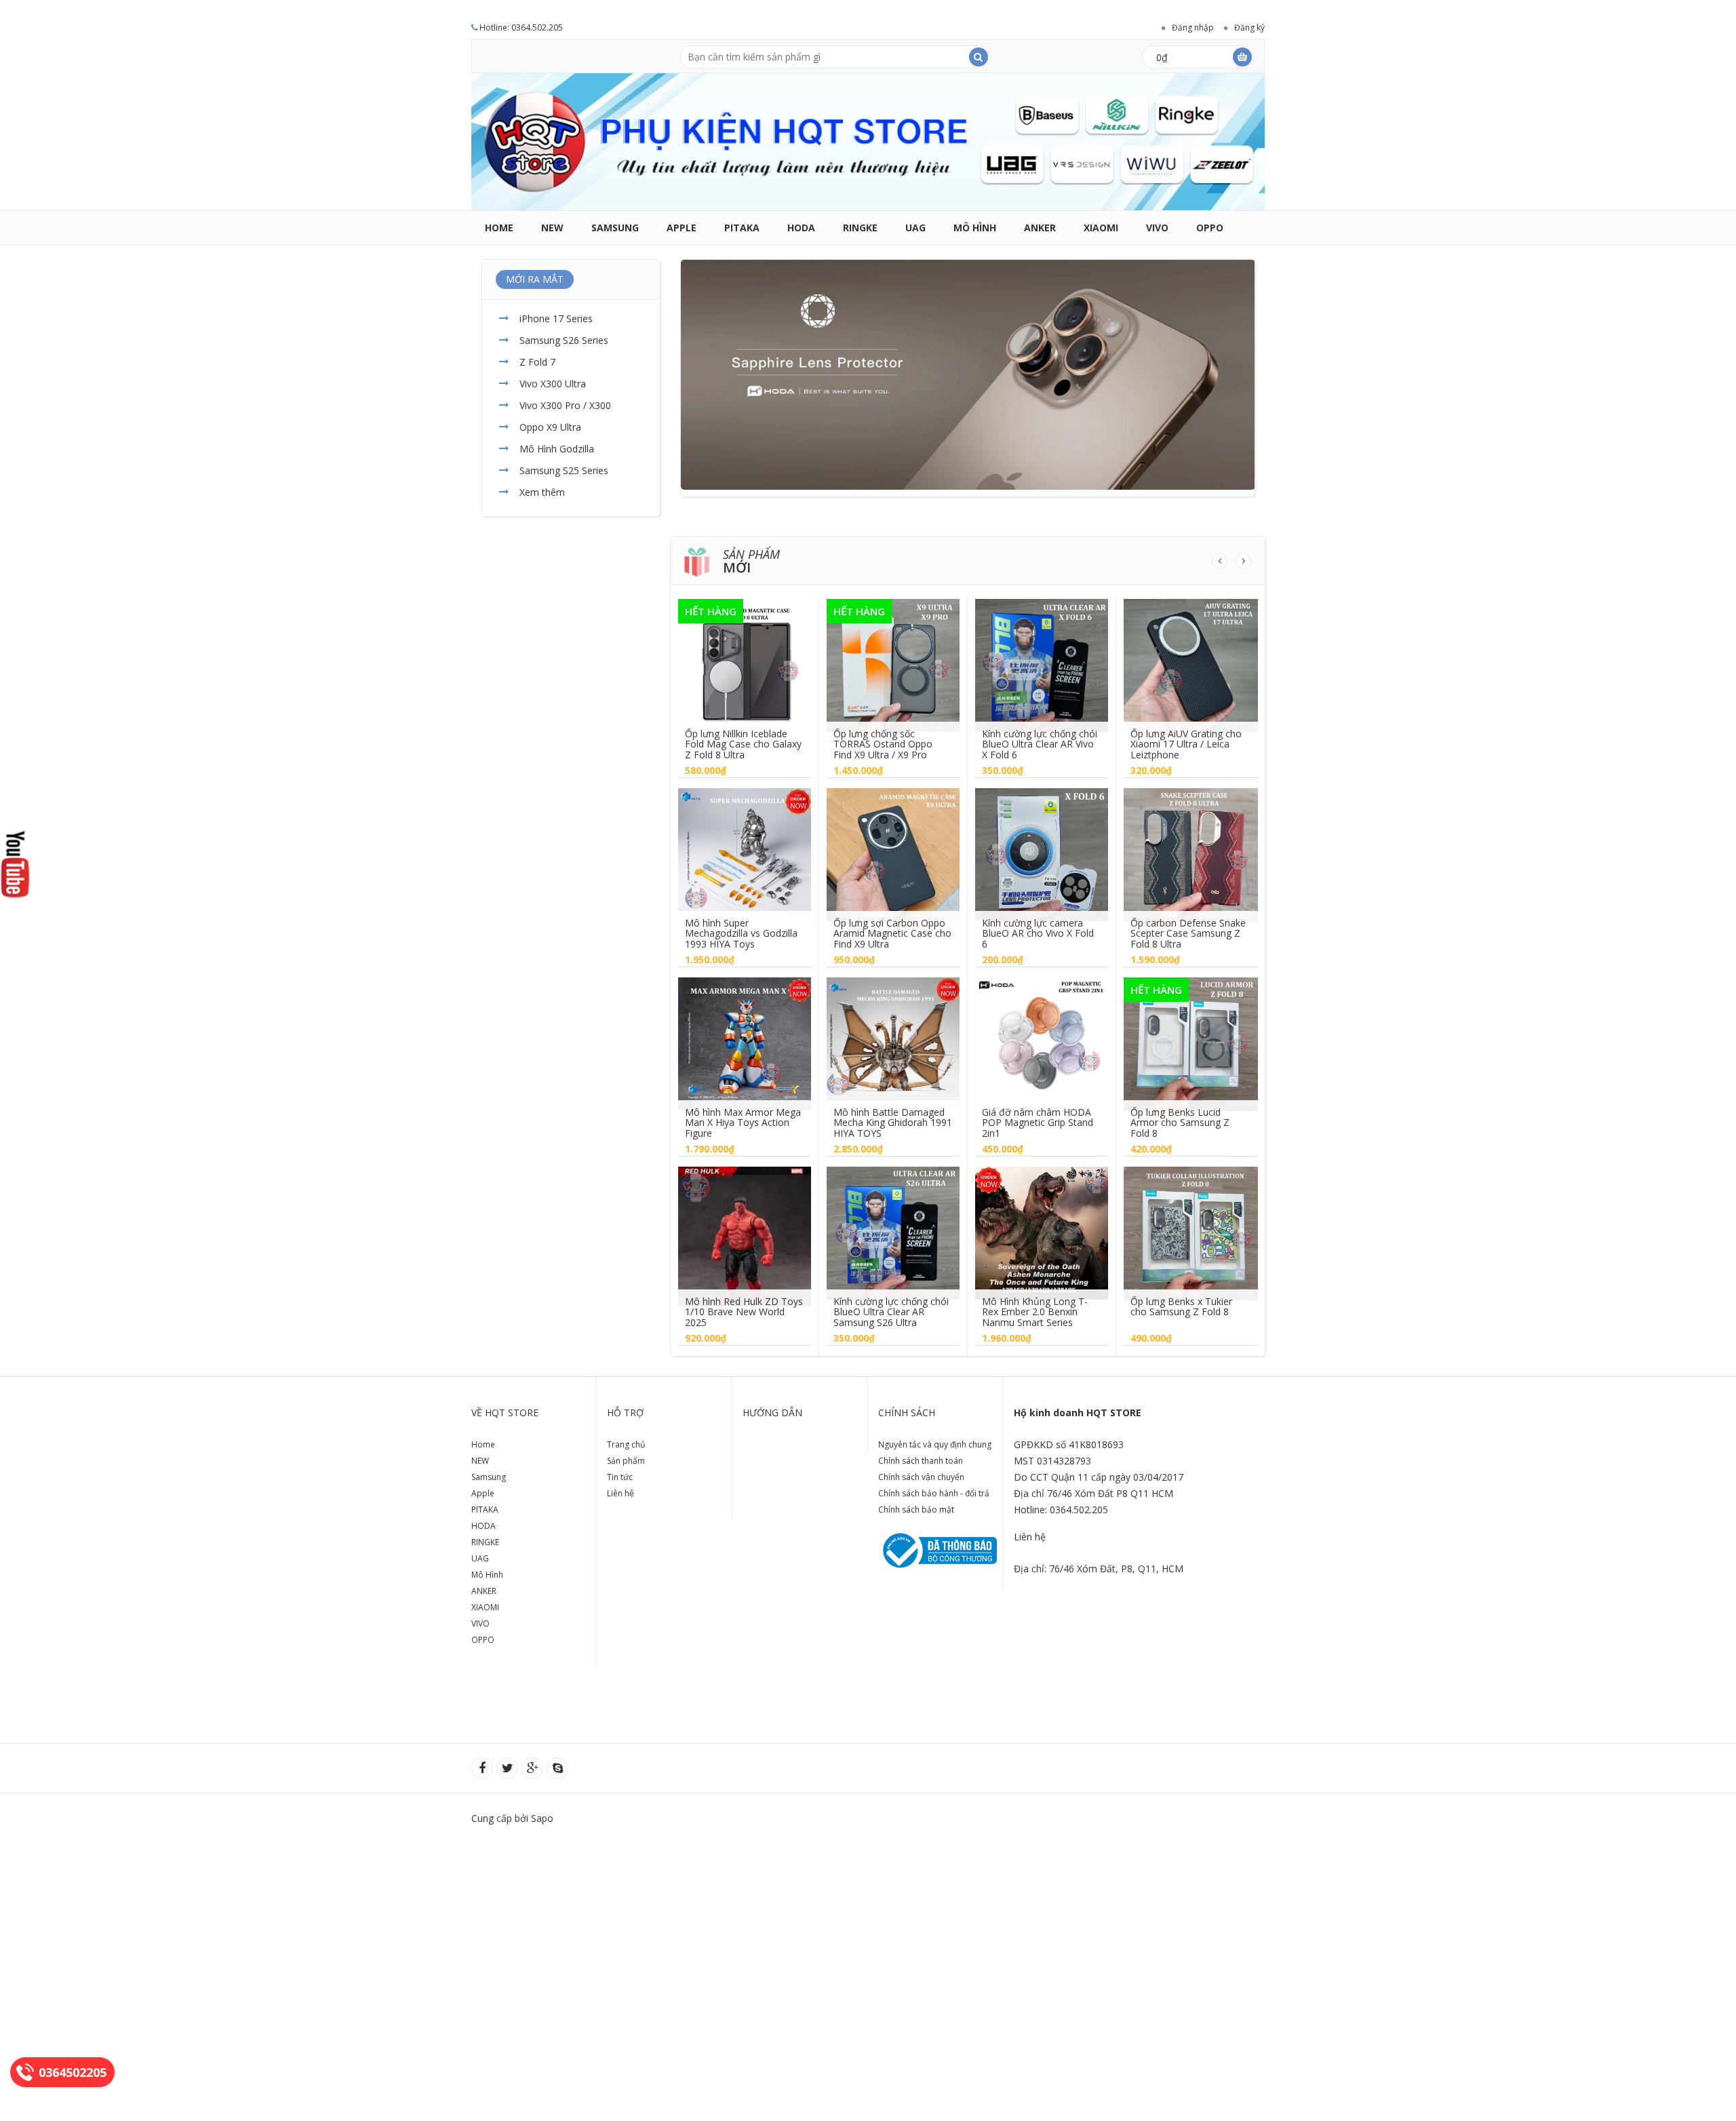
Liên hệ (620, 1493)
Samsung (615, 228)
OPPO (1210, 228)
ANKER (1040, 228)
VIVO (1157, 228)
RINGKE (860, 228)
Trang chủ (626, 1444)
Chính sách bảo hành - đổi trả (934, 1493)
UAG (915, 228)
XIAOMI (1101, 228)
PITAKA (742, 228)
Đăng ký (1249, 27)
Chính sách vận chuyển (921, 1477)
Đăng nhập (1193, 27)
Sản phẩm (626, 1461)
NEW (552, 228)
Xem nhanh (745, 655)
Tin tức (620, 1477)
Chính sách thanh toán (921, 1461)
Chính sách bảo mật (916, 1510)
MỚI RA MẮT (535, 279)
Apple (682, 228)
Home (499, 228)
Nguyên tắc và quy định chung (935, 1444)
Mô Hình (975, 228)
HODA (801, 228)
